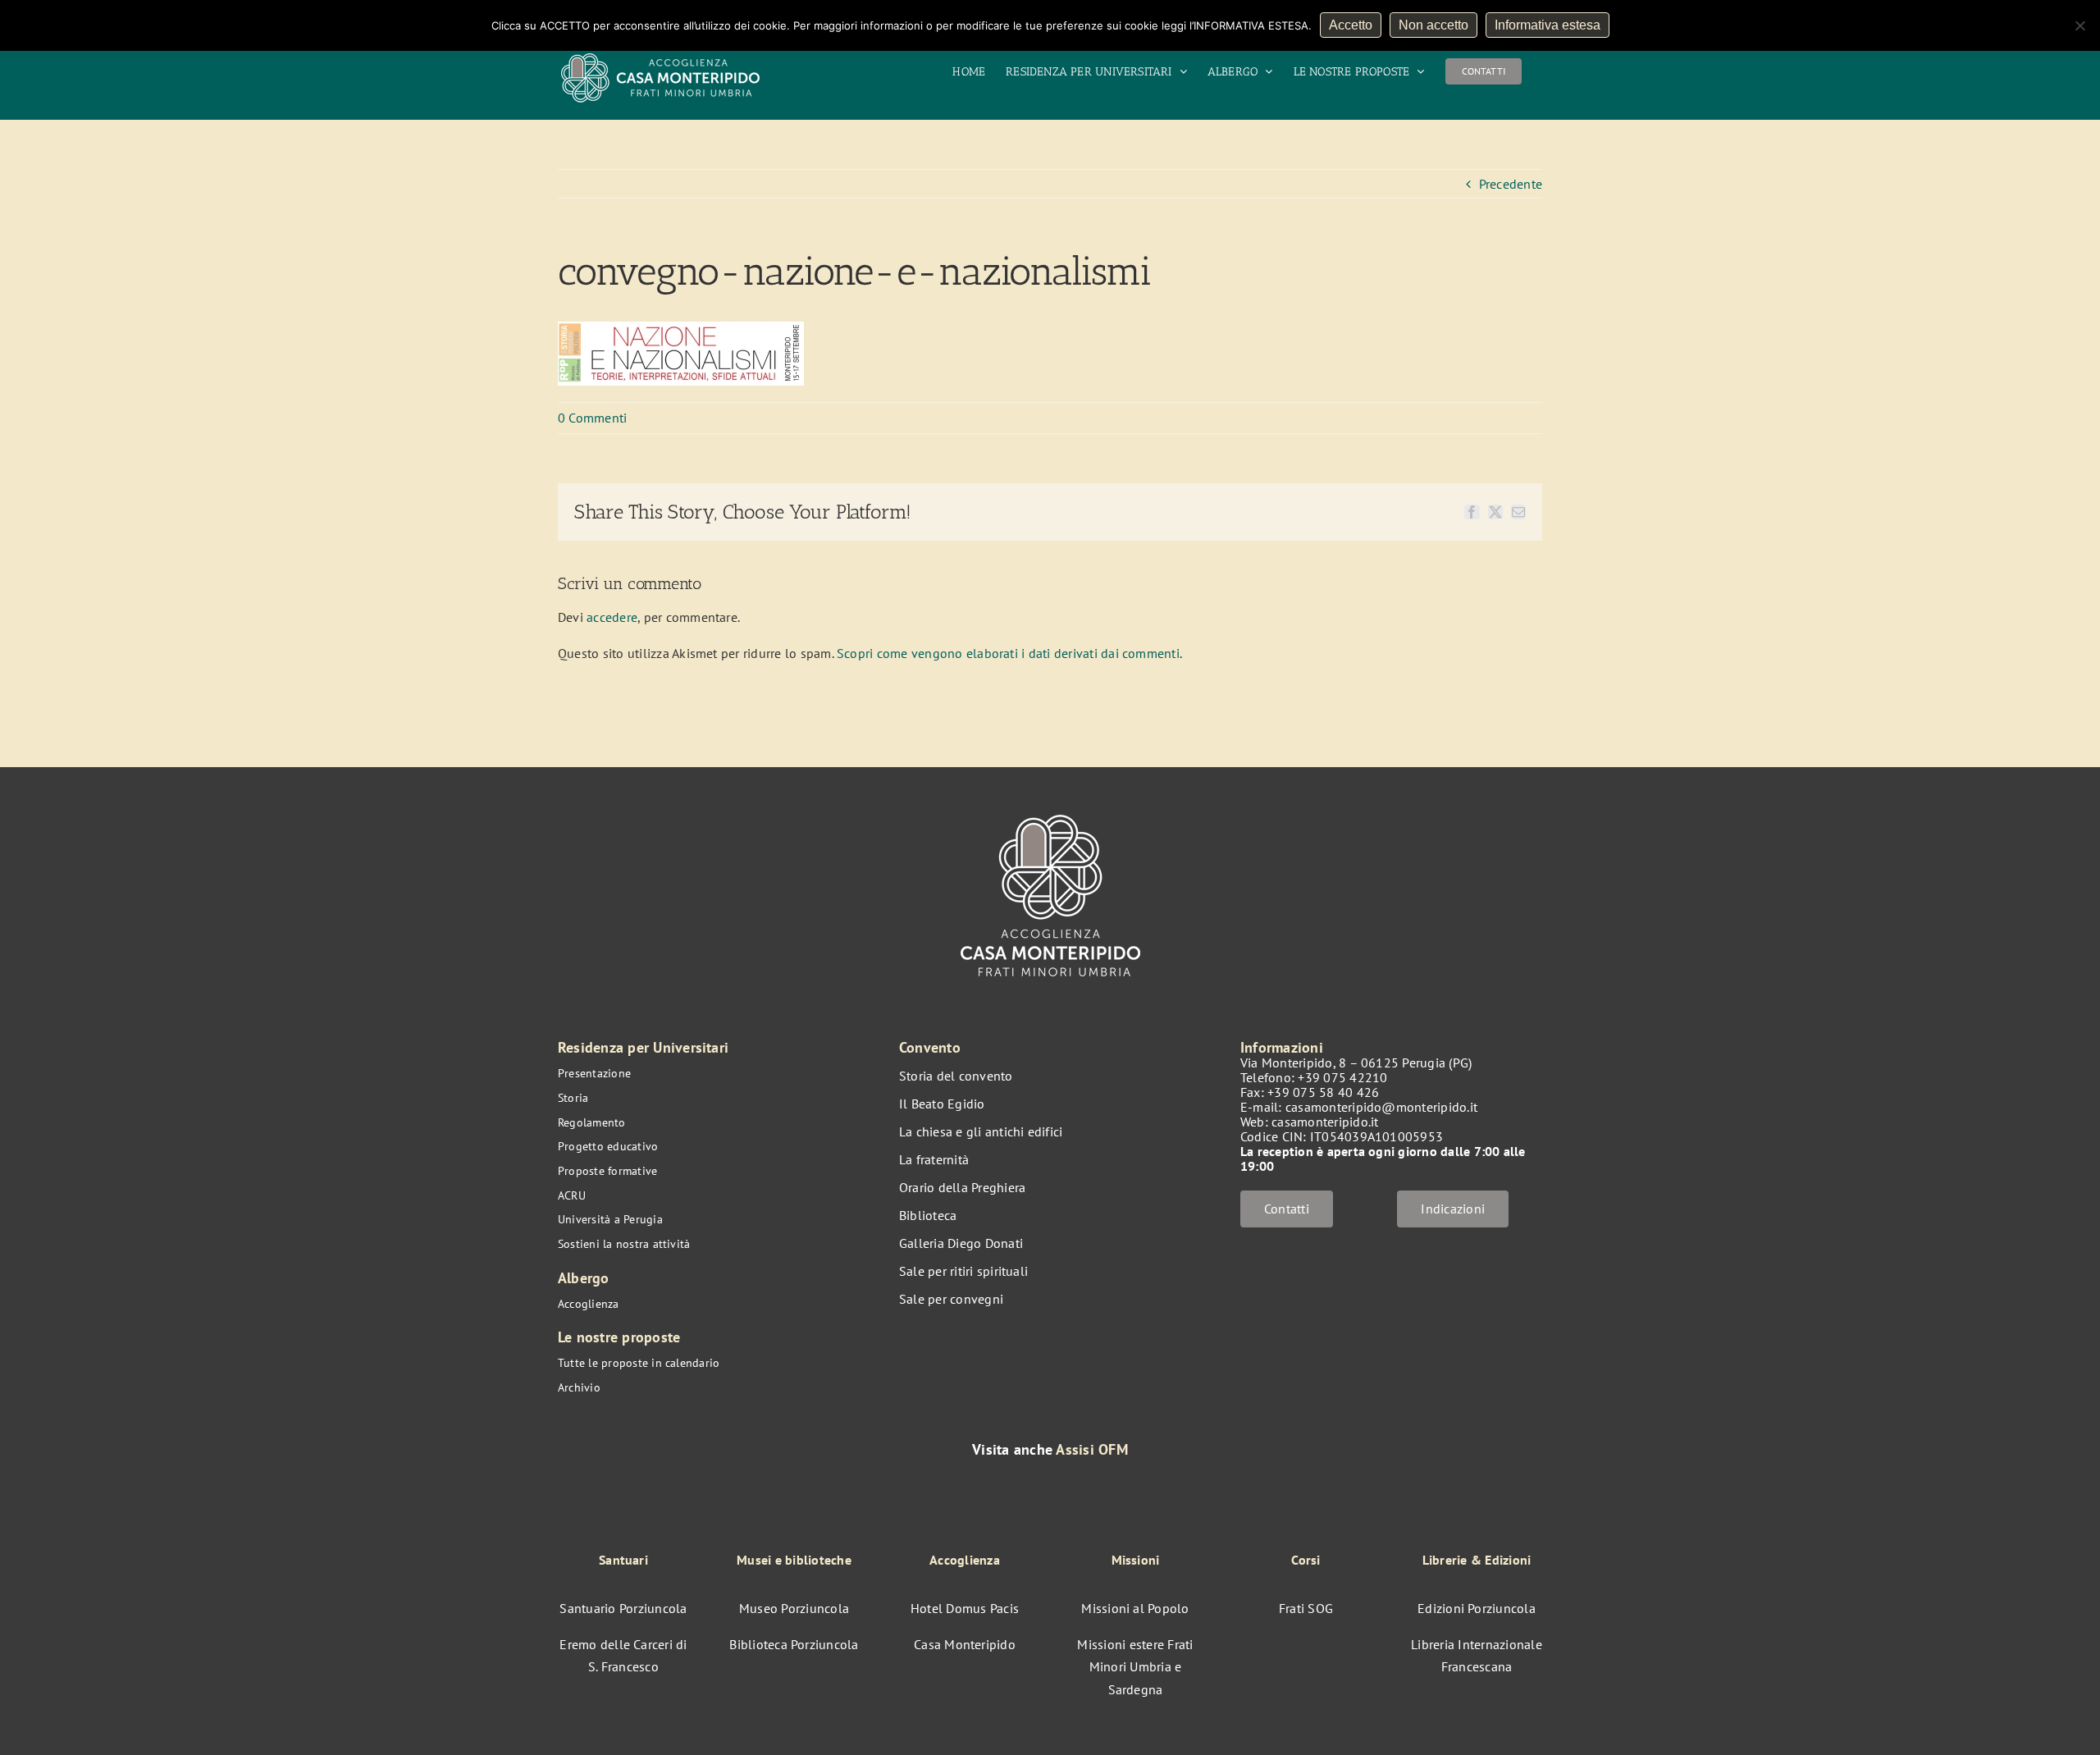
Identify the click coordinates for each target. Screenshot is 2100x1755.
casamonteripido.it (1325, 1122)
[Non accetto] (2079, 25)
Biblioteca (928, 1215)
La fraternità (934, 1159)
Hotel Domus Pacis (965, 1608)
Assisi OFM (1091, 1449)
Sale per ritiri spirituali (963, 1271)
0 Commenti (592, 418)
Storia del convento (956, 1076)
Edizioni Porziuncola (1477, 1608)
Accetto (1351, 25)
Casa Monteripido (965, 1644)
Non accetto (1433, 25)
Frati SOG (1306, 1608)
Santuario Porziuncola (623, 1608)
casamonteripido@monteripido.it (1381, 1107)
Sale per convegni (951, 1299)
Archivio (579, 1387)
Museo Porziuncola (794, 1608)
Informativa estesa (1548, 25)
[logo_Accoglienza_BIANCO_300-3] (1050, 807)
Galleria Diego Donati (961, 1243)
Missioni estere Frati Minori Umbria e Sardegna (1135, 1667)
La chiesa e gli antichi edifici (981, 1131)
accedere (612, 617)
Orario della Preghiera (962, 1187)
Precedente (1511, 184)
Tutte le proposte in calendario (639, 1363)
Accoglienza (589, 1304)
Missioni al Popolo (1135, 1608)
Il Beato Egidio (942, 1104)
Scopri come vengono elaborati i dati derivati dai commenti (1008, 653)
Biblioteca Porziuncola (794, 1644)
